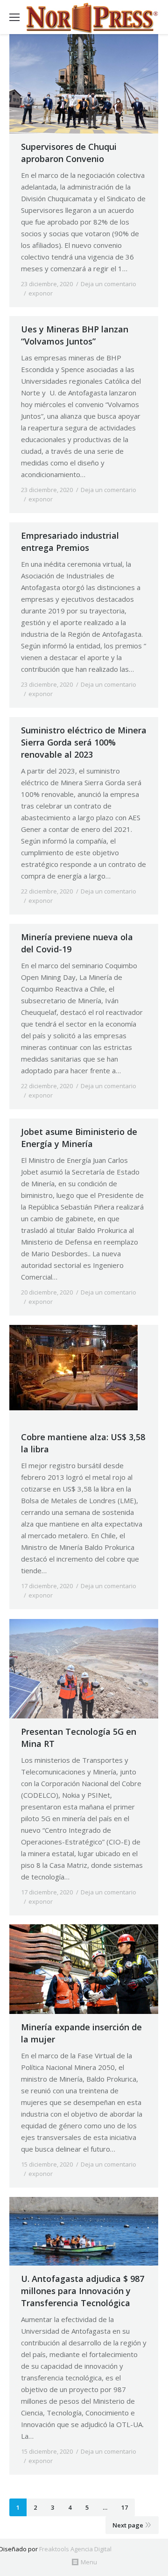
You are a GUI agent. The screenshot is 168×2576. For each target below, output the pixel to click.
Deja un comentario (108, 284)
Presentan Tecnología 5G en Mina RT (79, 1738)
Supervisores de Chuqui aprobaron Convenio (69, 153)
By (78, 293)
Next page (128, 2525)
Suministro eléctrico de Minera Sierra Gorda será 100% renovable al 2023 (84, 742)
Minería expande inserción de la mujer (81, 2033)
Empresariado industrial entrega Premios (70, 542)
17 (125, 2507)
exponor (41, 293)
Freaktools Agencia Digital (75, 2549)
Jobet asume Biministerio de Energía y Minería (79, 1138)
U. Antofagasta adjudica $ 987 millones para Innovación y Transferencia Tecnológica (83, 2291)
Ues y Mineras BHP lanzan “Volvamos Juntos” (75, 335)
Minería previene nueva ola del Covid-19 (77, 943)
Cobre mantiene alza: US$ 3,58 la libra (83, 1443)
